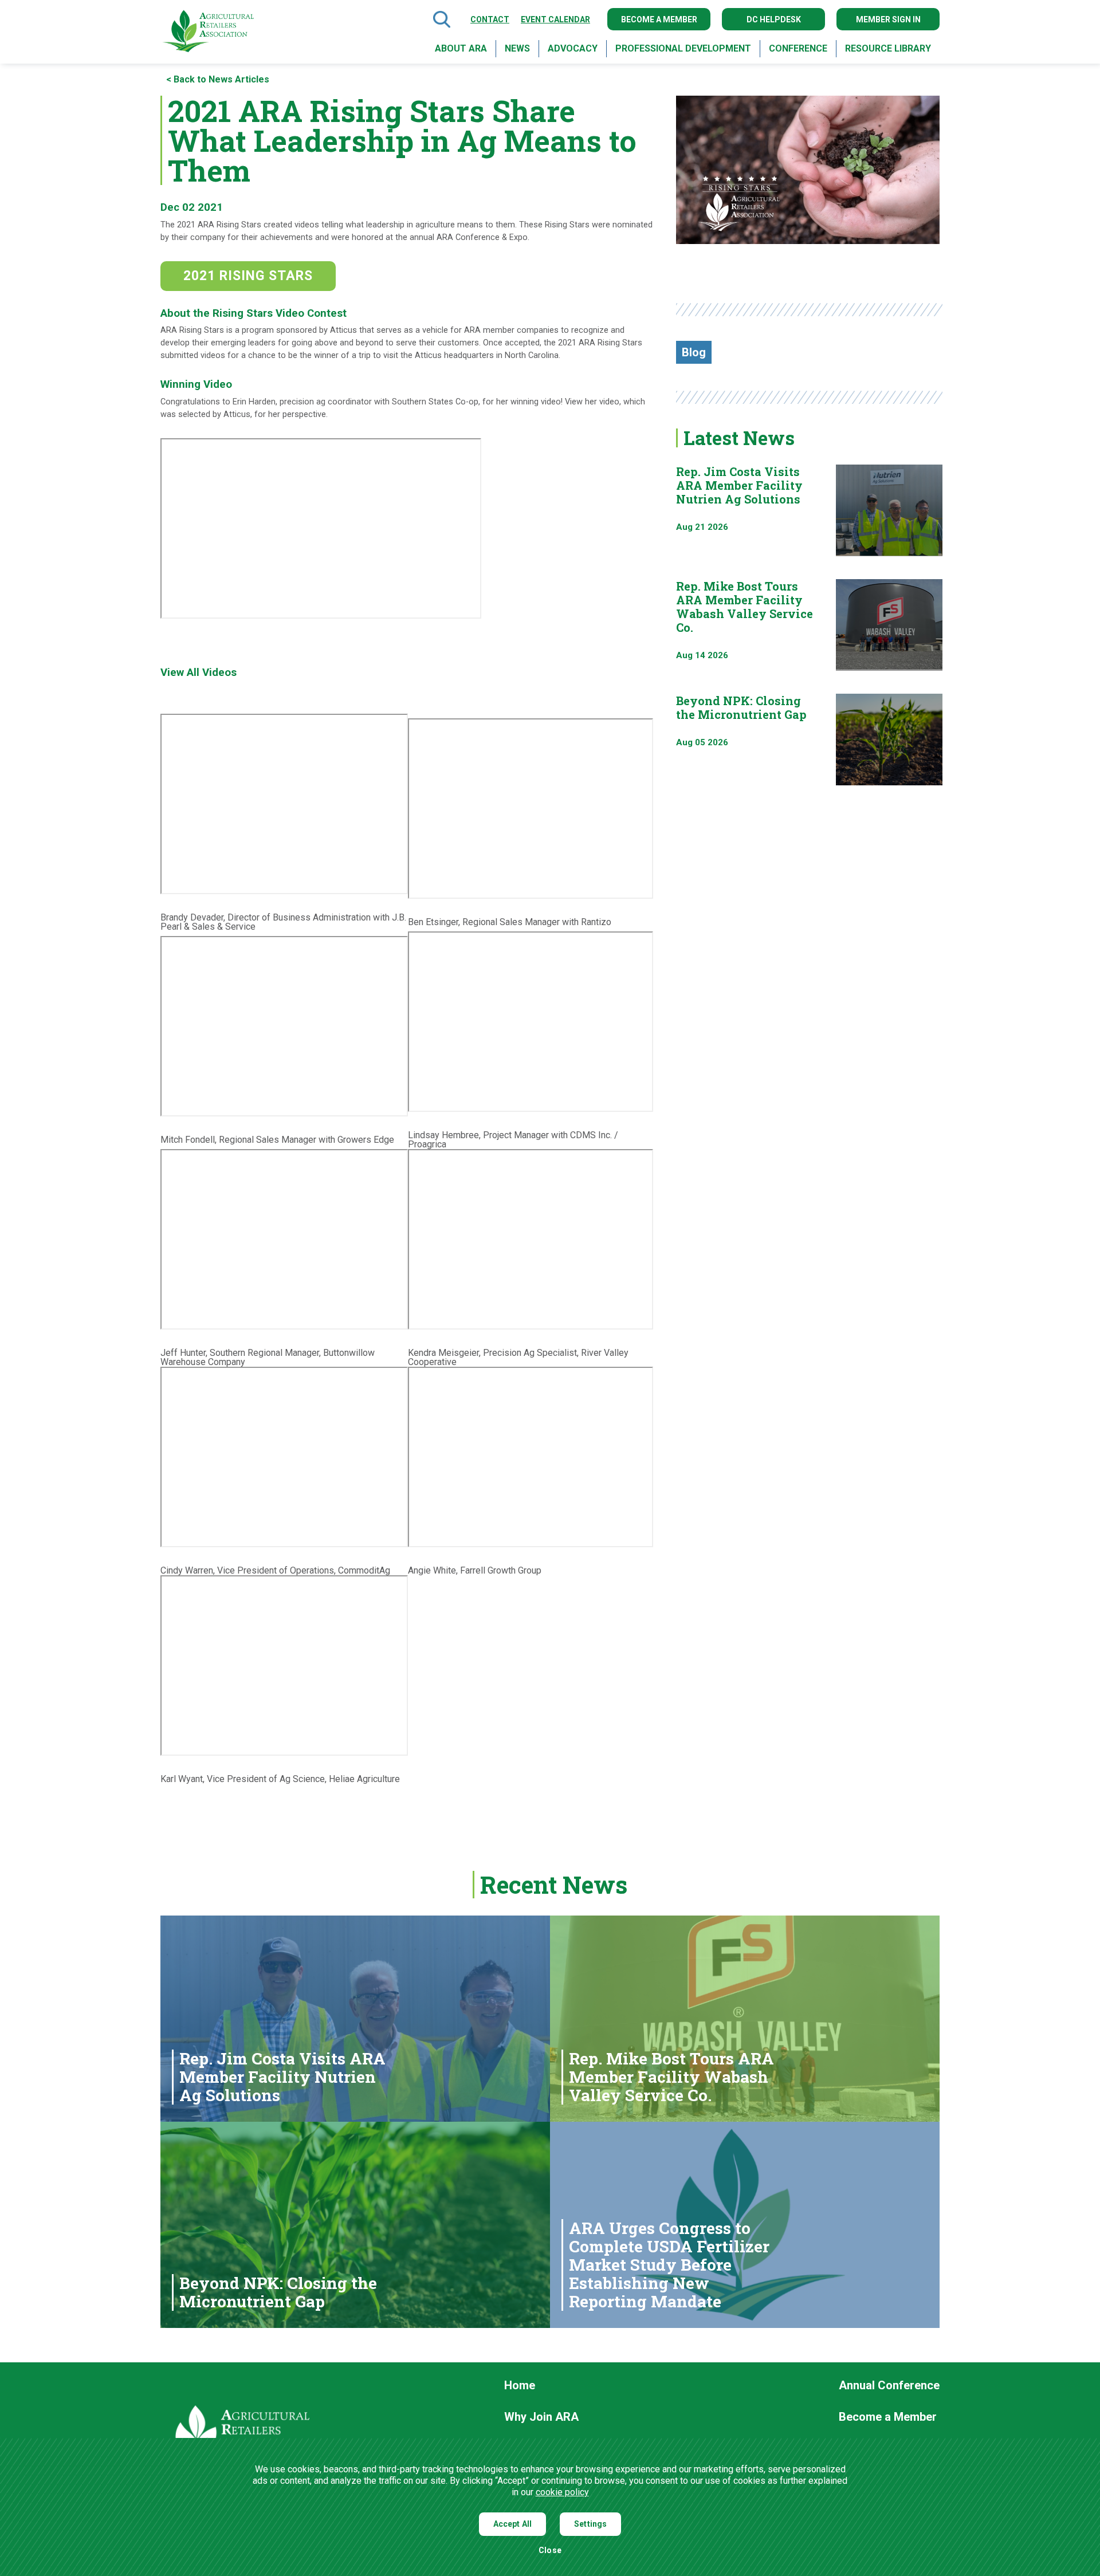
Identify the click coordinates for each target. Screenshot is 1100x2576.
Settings (590, 2524)
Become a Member (659, 19)
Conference (798, 48)
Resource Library (888, 48)
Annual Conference (889, 2386)
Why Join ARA (541, 2417)
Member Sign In (888, 19)
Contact (490, 19)
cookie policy (562, 2492)
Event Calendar (555, 19)
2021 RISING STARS (248, 276)
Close (550, 2551)
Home (520, 2386)
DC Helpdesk (774, 19)
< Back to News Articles (218, 80)
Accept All (513, 2524)
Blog (694, 352)
